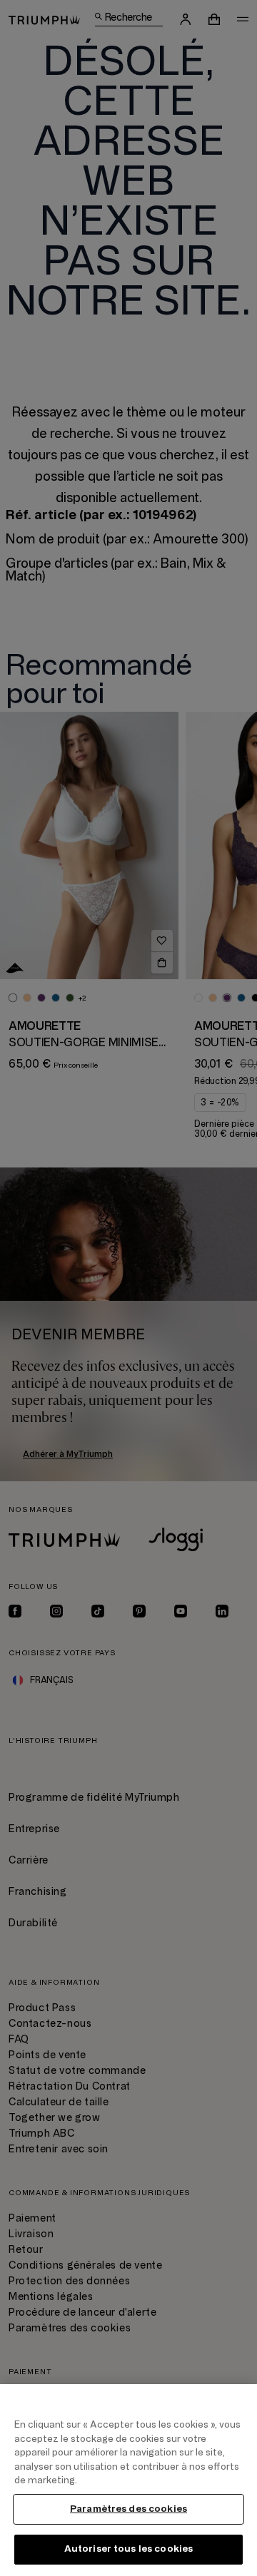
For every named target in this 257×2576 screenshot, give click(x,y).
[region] (128, 2480)
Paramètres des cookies (128, 2509)
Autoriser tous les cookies (128, 2549)
